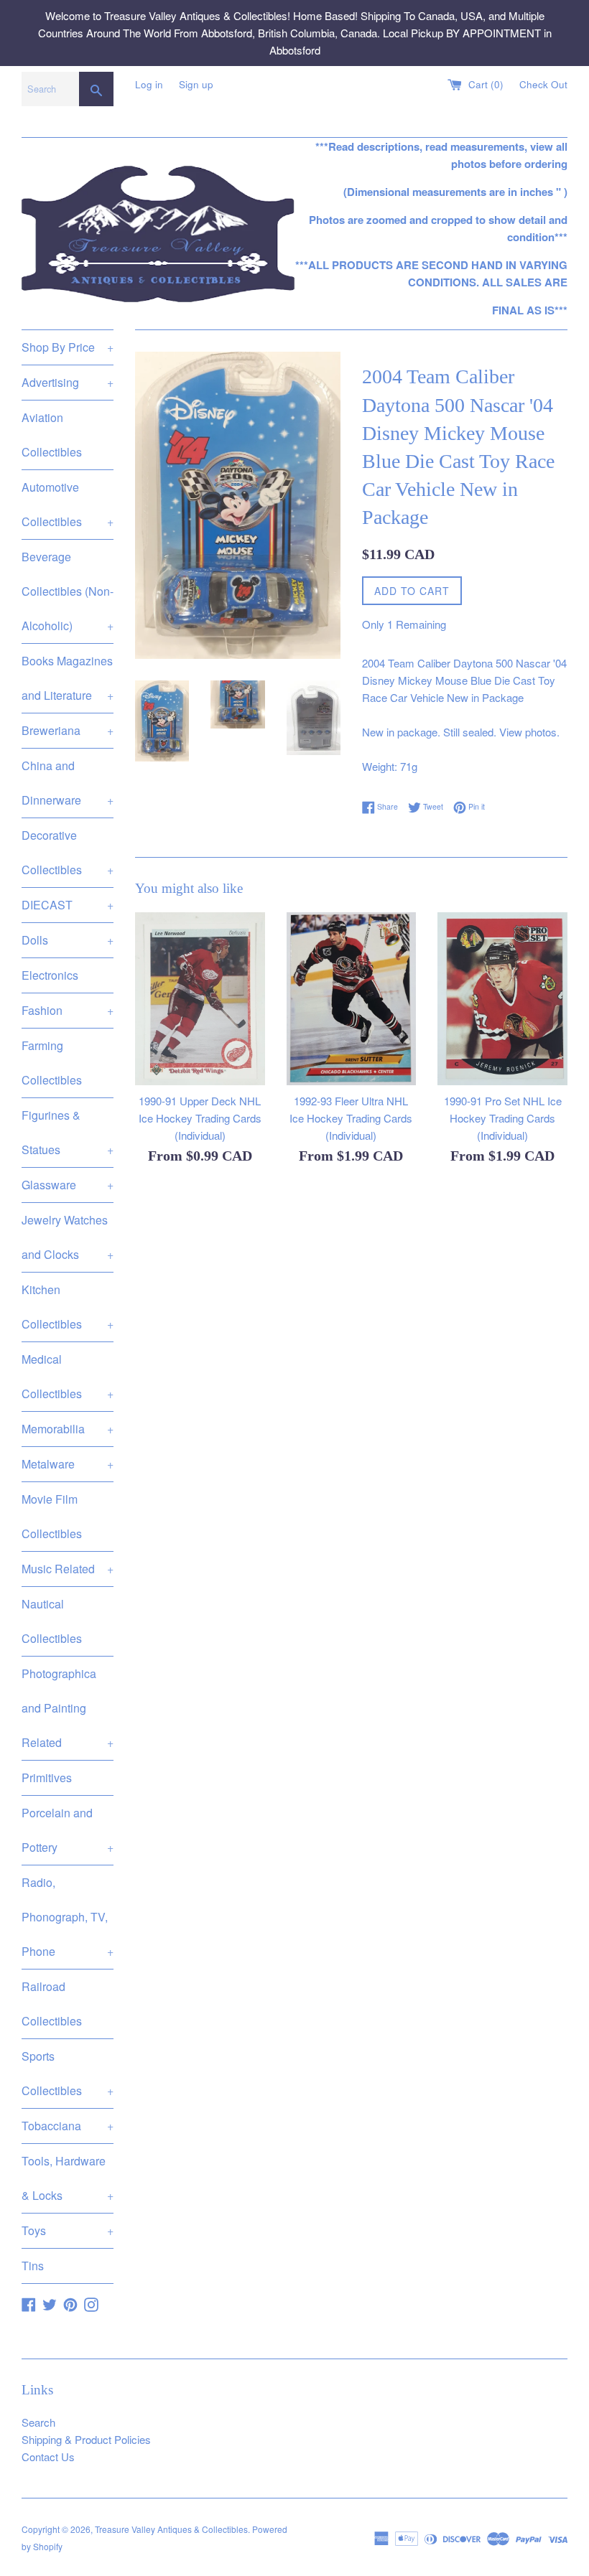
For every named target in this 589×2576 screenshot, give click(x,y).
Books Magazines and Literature (68, 678)
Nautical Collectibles (52, 1621)
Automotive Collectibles (68, 504)
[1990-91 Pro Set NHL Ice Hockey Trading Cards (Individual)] (502, 999)
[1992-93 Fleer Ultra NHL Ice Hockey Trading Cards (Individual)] (352, 999)
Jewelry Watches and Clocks (68, 1237)
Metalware (68, 1464)
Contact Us (48, 2456)
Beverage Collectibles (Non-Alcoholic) (68, 591)
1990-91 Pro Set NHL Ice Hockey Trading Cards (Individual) (503, 1118)
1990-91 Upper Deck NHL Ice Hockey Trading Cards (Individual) (200, 1118)
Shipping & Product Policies (86, 2439)
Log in (149, 84)
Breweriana (68, 730)
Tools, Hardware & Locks (68, 2178)
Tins (33, 2266)
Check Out (543, 84)
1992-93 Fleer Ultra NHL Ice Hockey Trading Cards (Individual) (351, 1118)
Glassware (68, 1185)
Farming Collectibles (52, 1063)
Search (38, 2422)
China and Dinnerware (68, 783)
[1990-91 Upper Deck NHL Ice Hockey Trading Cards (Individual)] (200, 999)
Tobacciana (68, 2126)
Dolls (68, 940)
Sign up (196, 84)
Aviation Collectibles (52, 435)
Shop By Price (68, 347)
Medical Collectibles (68, 1376)
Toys (68, 2230)
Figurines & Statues (68, 1132)
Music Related (68, 1569)
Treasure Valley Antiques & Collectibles (171, 2529)
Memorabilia (68, 1429)
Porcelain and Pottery (68, 1830)
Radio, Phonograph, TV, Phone (68, 1917)
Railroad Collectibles (52, 2004)
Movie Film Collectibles (52, 1516)
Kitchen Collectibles (68, 1307)
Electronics (50, 975)
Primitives (47, 1778)
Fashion (68, 1010)
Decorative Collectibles (68, 852)
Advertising (68, 382)
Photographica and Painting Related (68, 1708)
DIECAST (68, 905)
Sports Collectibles (68, 2073)
